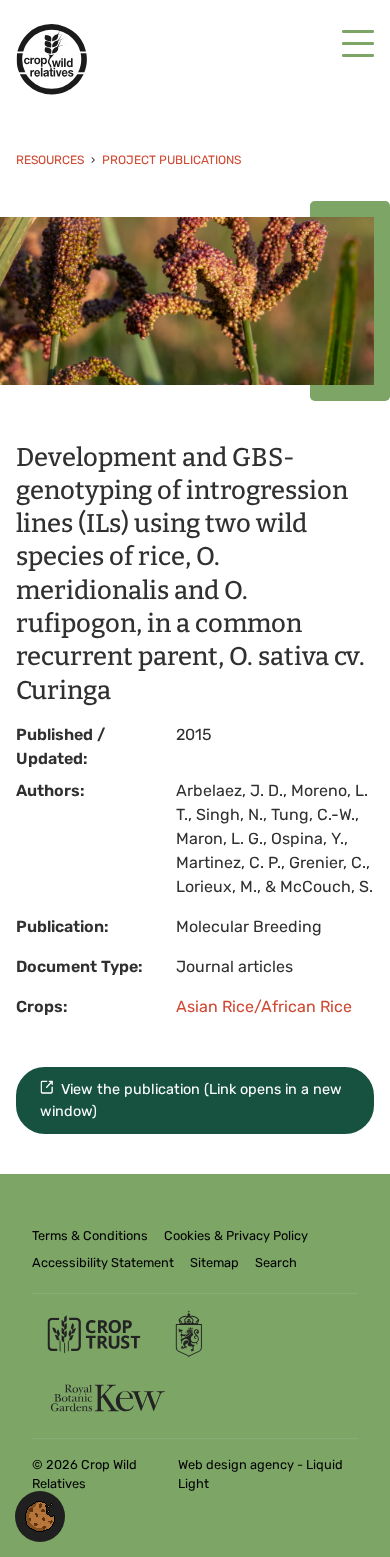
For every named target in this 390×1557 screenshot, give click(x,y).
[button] (40, 1515)
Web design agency (237, 1464)
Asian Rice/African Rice (264, 1006)
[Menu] (358, 44)
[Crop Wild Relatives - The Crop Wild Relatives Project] (51, 59)
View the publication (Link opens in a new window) (191, 1100)
